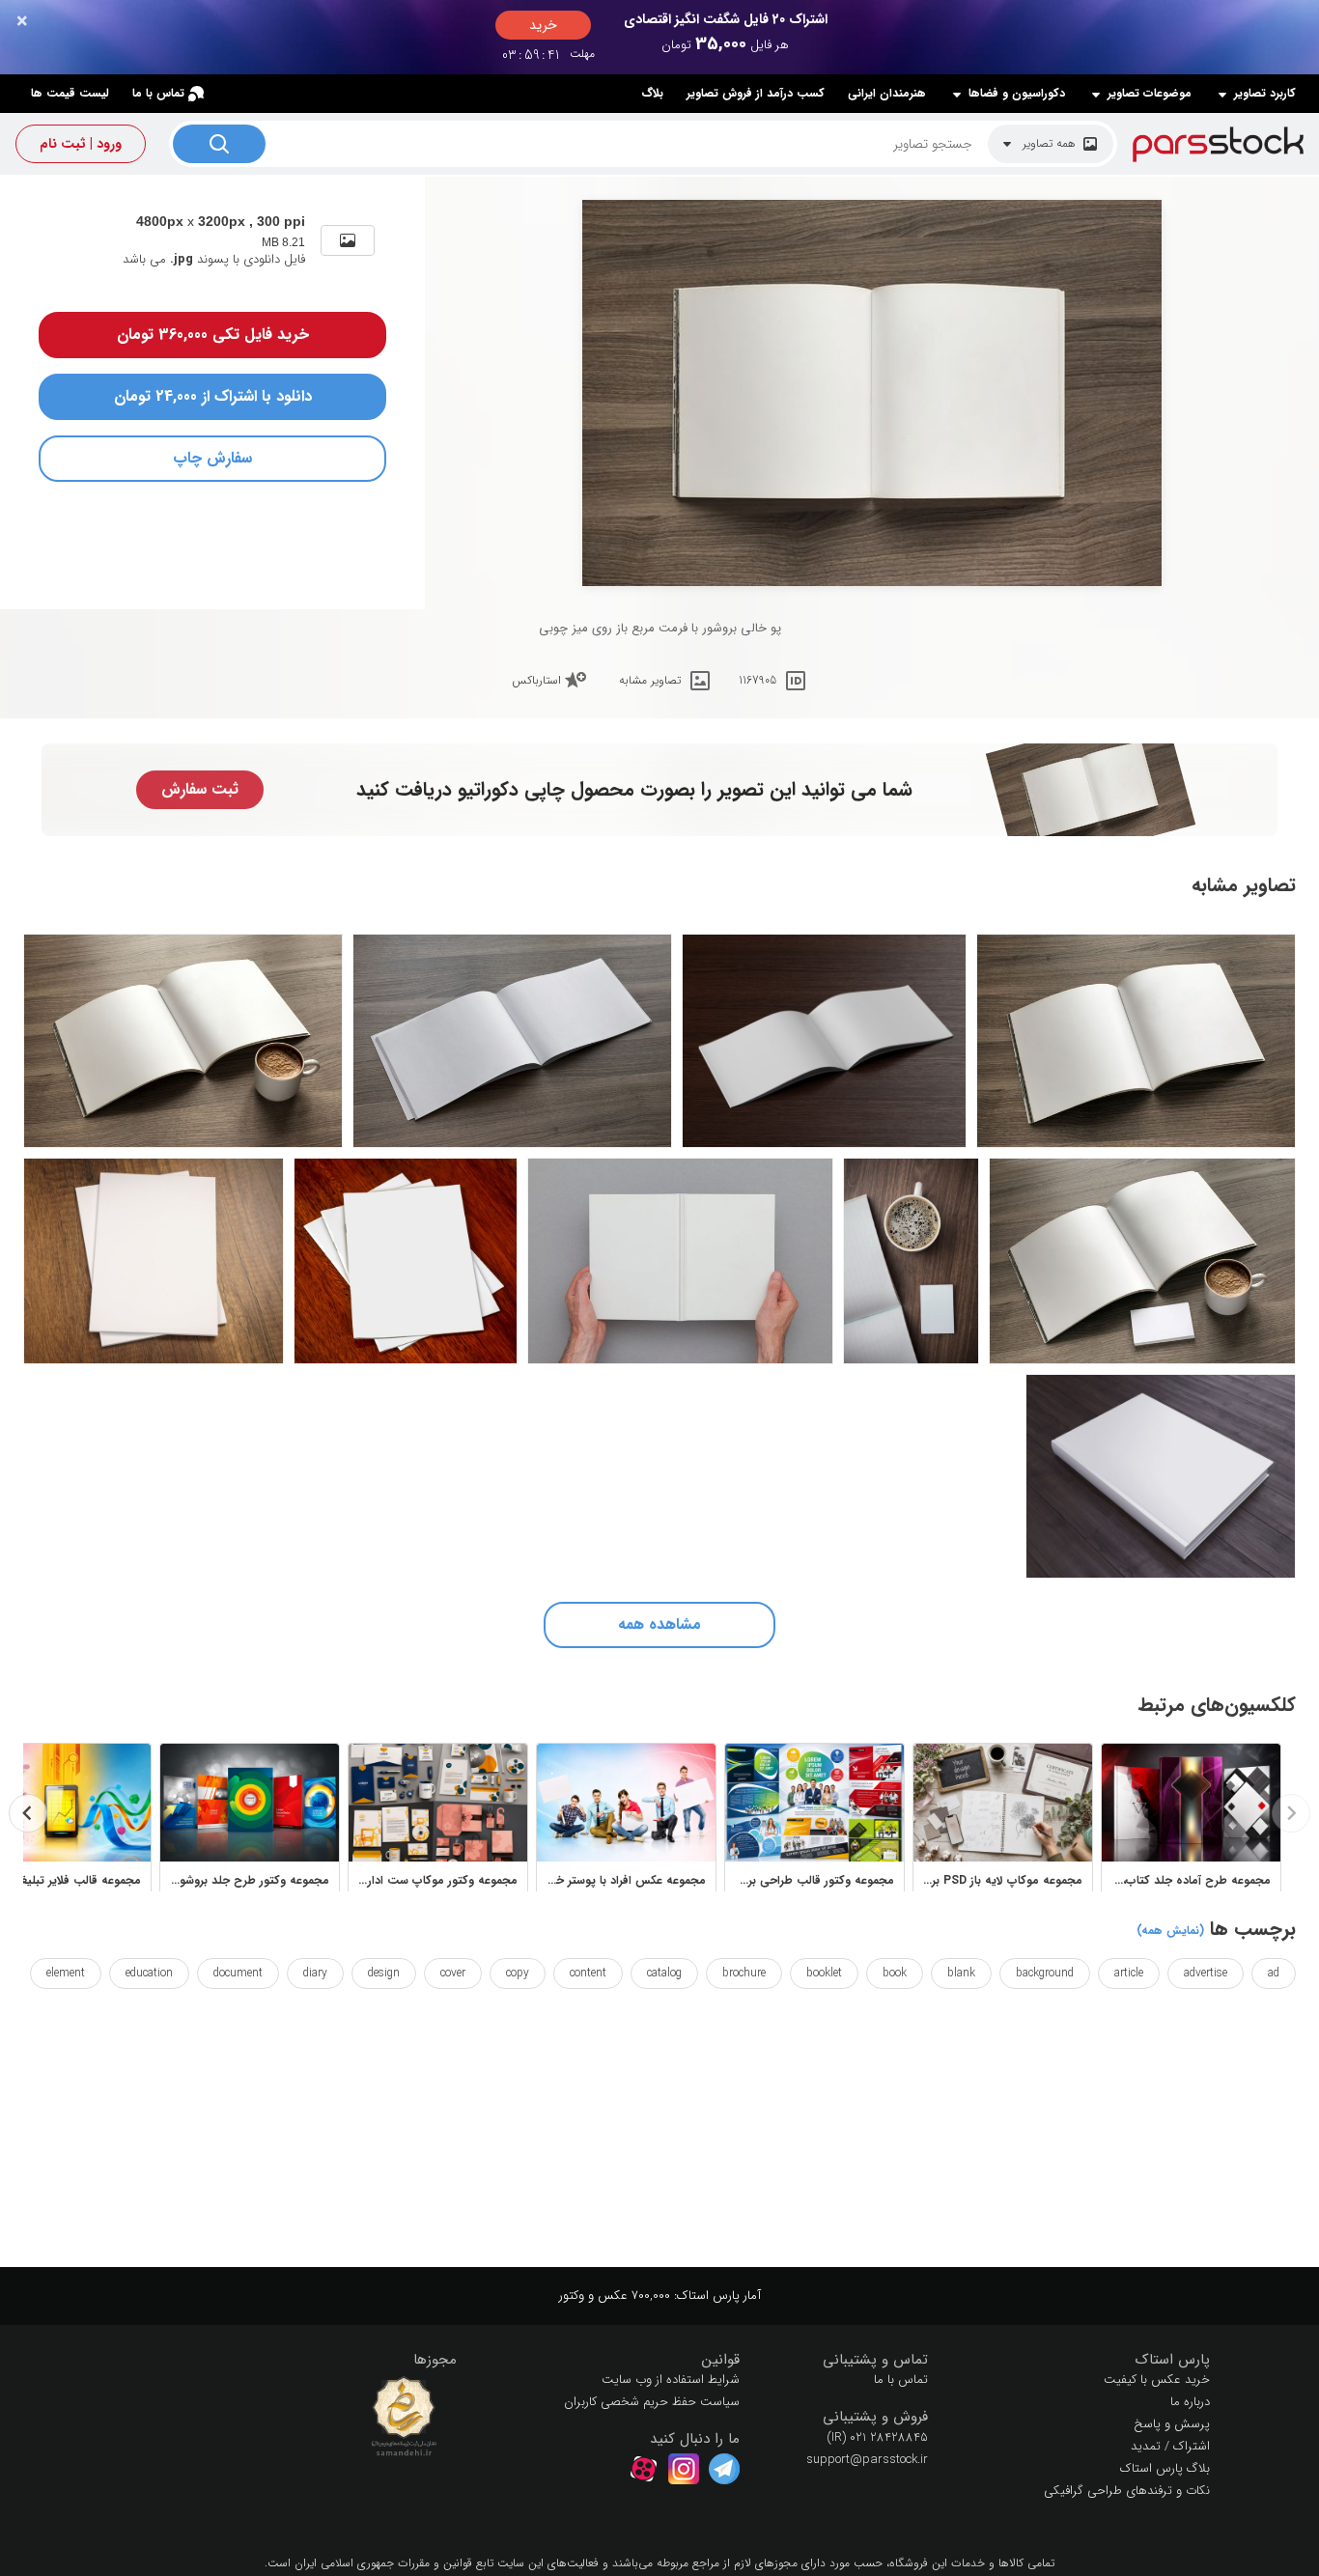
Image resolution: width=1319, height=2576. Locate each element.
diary (315, 1973)
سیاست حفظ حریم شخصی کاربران (652, 2402)
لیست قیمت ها (70, 93)
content (588, 1973)
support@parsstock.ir (867, 2460)
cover (453, 1973)
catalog (664, 1973)
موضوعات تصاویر (1150, 94)
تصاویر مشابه (650, 680)
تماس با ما (158, 93)
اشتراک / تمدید (1170, 2446)
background (1045, 1973)
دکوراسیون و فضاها (1017, 94)
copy (518, 1973)
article (1129, 1973)
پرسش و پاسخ (1172, 2424)
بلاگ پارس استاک (1165, 2468)
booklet (824, 1973)
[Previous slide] (1291, 1813)
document (238, 1973)
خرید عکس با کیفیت (1157, 2380)
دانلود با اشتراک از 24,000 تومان (213, 396)
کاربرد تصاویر (1265, 94)
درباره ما (1190, 2402)
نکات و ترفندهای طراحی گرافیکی (1127, 2491)
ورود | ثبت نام (81, 144)
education (149, 1973)
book (895, 1973)
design (384, 1973)
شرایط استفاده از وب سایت (671, 2380)
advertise (1206, 1973)
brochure (744, 1973)
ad (1274, 1973)
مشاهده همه (659, 1624)
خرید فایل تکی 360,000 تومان (213, 335)
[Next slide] (28, 1813)
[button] (1084, 2360)
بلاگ (652, 93)
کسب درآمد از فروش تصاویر (756, 93)
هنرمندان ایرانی (887, 93)
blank (961, 1973)
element (66, 1973)
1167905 (758, 680)
